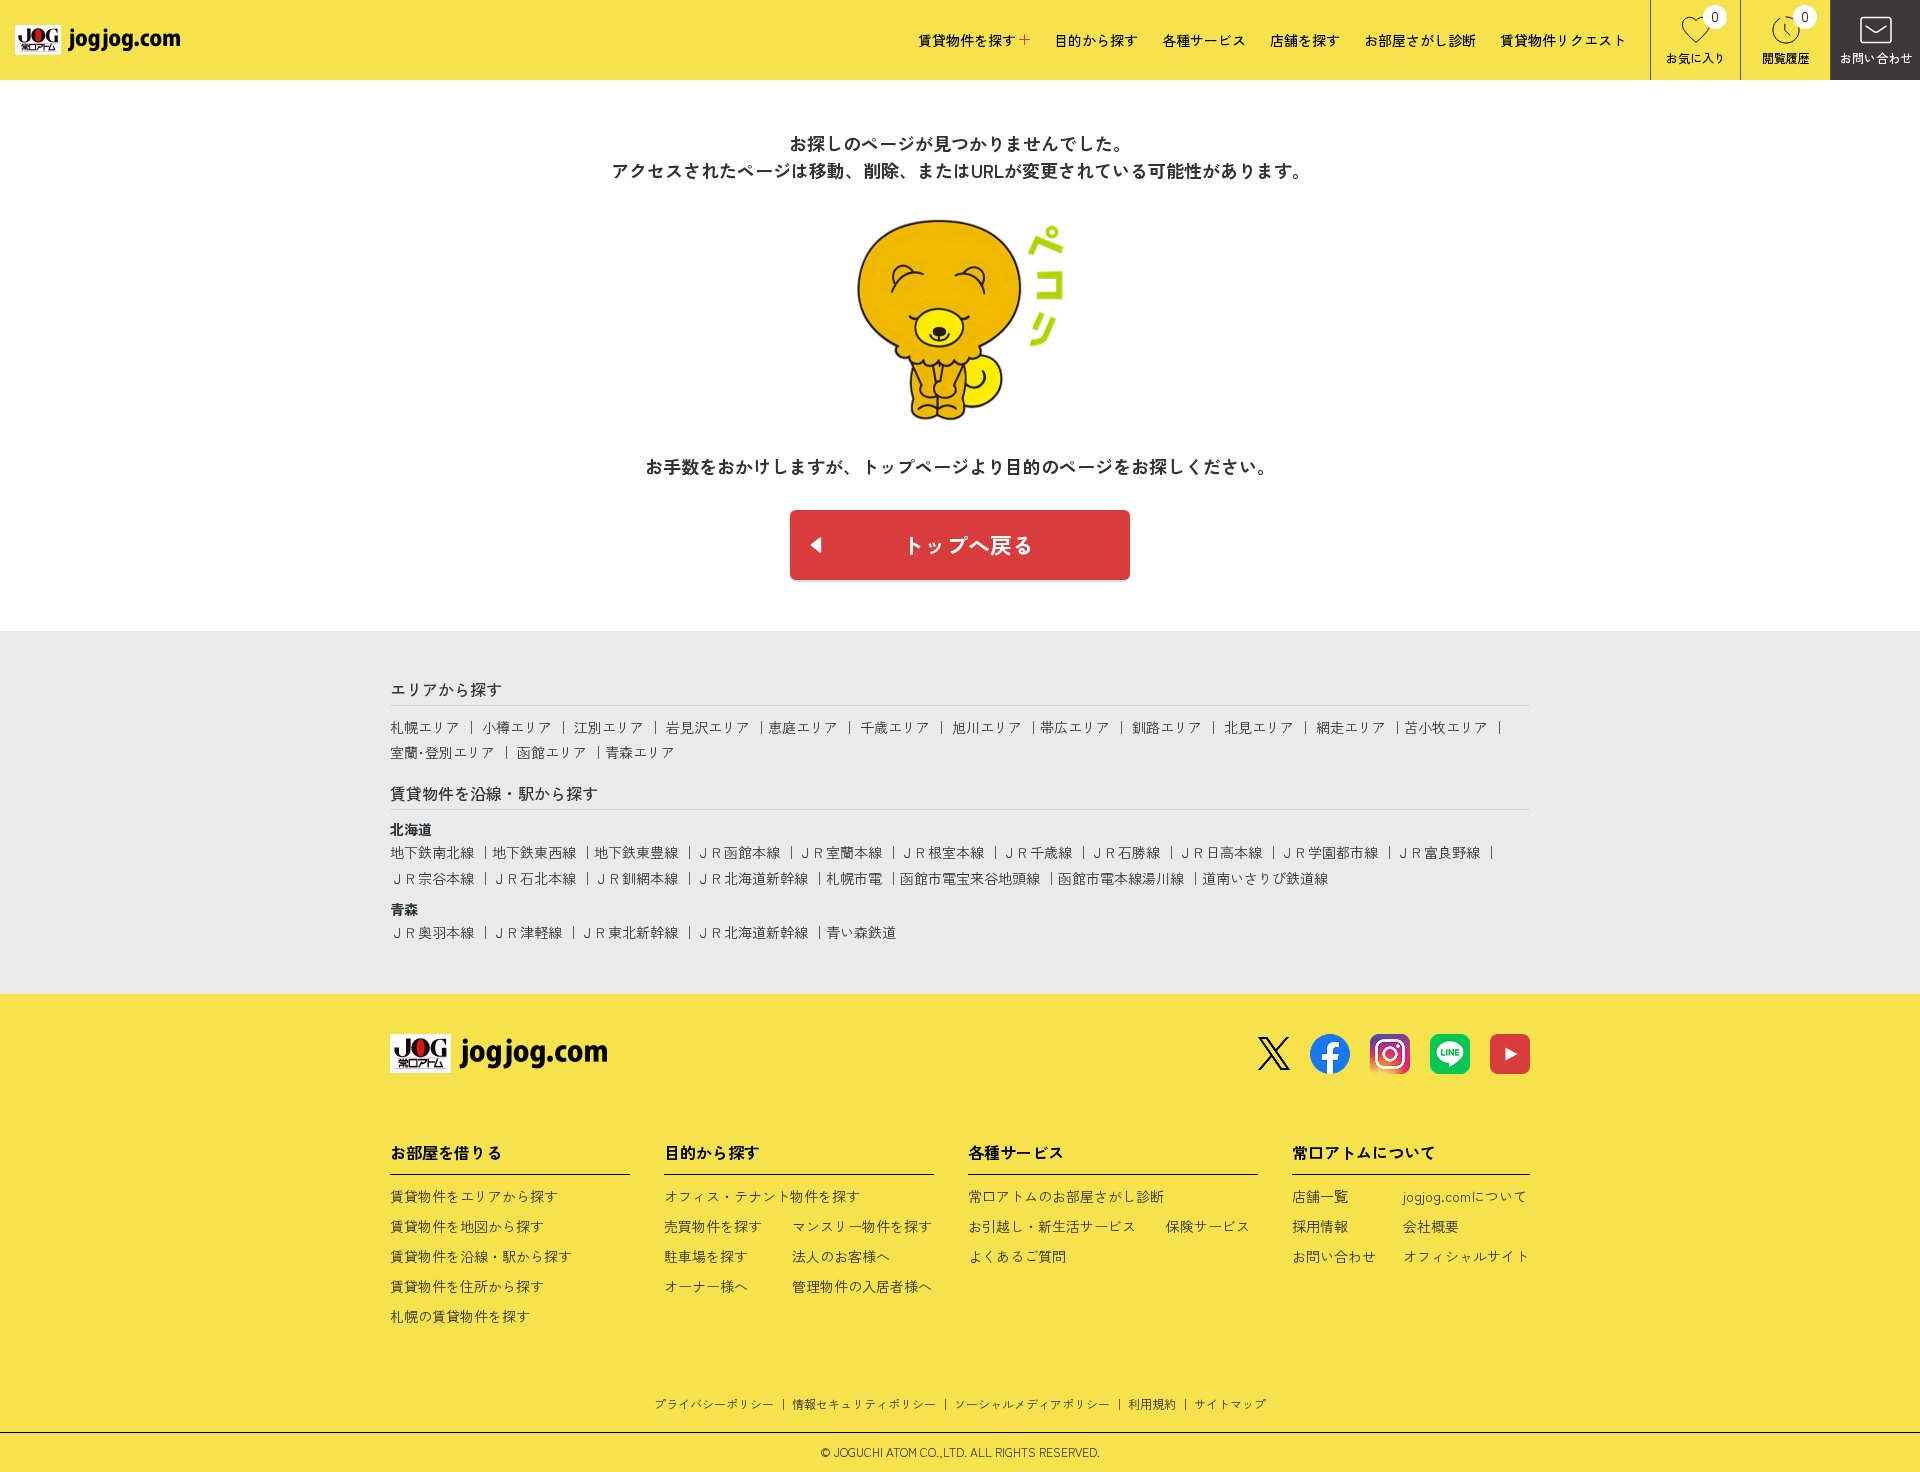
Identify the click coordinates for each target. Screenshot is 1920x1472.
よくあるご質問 (1017, 1256)
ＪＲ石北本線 (534, 878)
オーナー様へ (706, 1286)
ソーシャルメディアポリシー (1032, 1403)
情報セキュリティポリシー (864, 1403)
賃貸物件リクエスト (1563, 40)
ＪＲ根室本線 (942, 852)
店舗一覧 (1320, 1196)
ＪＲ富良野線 (1438, 852)
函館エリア (552, 752)
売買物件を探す (713, 1226)
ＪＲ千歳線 (1037, 852)
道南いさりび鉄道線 (1265, 878)
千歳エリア (895, 727)
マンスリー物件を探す (862, 1226)
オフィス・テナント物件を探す (762, 1196)
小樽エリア (517, 727)
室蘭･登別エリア (442, 752)
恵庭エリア (803, 727)
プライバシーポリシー (714, 1403)
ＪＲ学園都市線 (1329, 852)
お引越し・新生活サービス (1052, 1226)
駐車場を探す (706, 1256)
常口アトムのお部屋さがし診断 (1066, 1196)
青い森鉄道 (861, 932)
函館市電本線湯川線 (1121, 878)
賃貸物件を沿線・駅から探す (481, 1256)
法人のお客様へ (841, 1256)
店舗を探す (1305, 40)
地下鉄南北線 (432, 852)
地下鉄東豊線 (636, 852)
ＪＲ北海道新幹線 (752, 878)
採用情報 (1320, 1226)
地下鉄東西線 (534, 852)
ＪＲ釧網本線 (636, 878)
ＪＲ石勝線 (1125, 852)
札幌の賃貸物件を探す (460, 1316)
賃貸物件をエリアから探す (474, 1196)
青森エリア (640, 752)
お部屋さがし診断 (1420, 40)
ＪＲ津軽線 (527, 932)
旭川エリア (987, 727)
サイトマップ (1230, 1403)
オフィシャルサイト (1466, 1256)
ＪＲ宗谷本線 (432, 878)
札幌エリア (425, 727)
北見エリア (1259, 727)
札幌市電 (854, 878)
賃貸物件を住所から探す (467, 1286)
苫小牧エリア (1446, 727)
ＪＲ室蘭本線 (840, 852)
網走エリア (1351, 727)
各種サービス (1204, 40)
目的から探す (1096, 40)
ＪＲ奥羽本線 (432, 932)
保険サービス (1208, 1226)
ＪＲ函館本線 (738, 852)
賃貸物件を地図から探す (467, 1226)
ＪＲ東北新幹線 (629, 932)
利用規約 (1152, 1403)
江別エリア (609, 727)
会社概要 (1431, 1226)
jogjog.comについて (1465, 1196)
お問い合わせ (1334, 1256)
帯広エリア (1075, 727)
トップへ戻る (968, 544)
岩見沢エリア (708, 727)
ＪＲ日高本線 (1220, 852)
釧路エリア (1167, 727)
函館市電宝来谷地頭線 (970, 878)
